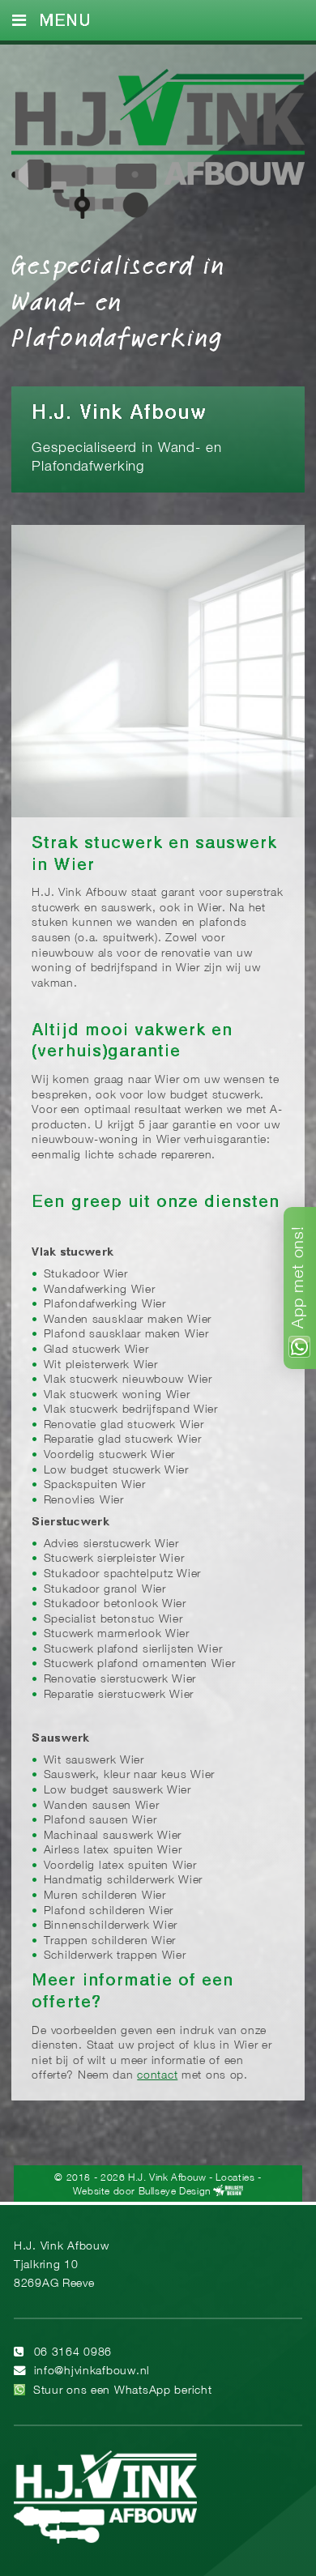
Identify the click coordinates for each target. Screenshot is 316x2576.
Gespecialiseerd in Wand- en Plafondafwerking (118, 300)
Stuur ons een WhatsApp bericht (123, 2391)
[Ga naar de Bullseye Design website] (228, 2191)
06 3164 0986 (73, 2353)
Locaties (235, 2178)
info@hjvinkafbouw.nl (92, 2371)
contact (157, 2076)
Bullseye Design (175, 2191)
